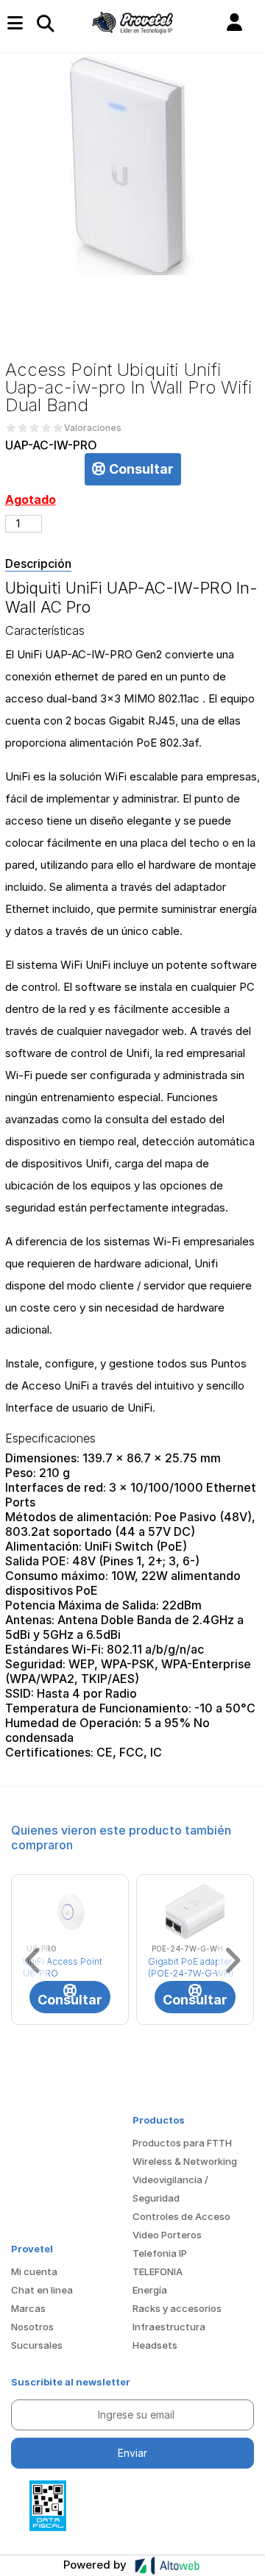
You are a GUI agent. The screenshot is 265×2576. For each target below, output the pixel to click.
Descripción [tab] (38, 563)
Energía (150, 2290)
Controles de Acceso (181, 2216)
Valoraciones (93, 428)
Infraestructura (169, 2327)
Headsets (155, 2345)
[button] (234, 23)
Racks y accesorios (177, 2308)
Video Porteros (167, 2235)
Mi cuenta (34, 2271)
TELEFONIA (158, 2271)
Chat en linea (42, 2290)
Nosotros (32, 2327)
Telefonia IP (160, 2253)
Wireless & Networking (185, 2161)
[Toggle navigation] (45, 23)
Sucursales (37, 2345)
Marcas (28, 2308)
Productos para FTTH (182, 2143)
